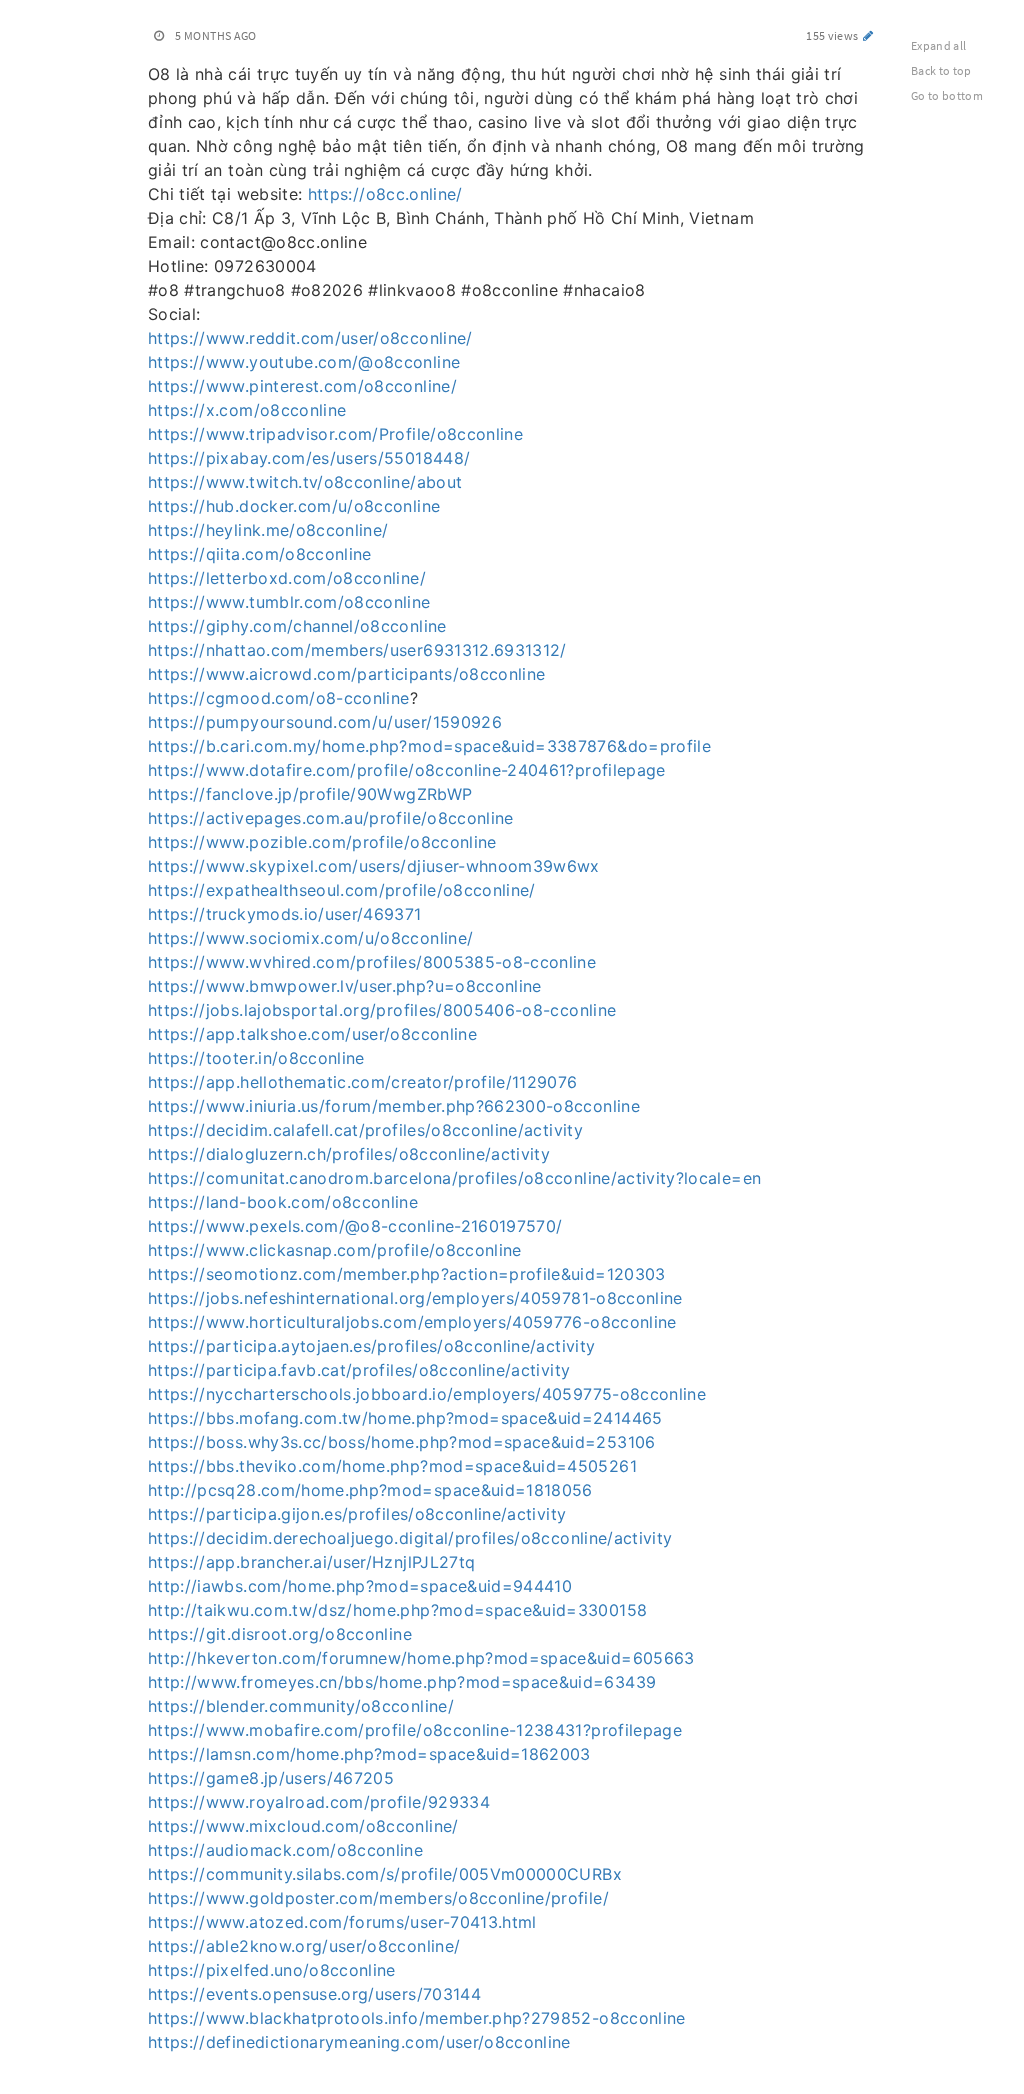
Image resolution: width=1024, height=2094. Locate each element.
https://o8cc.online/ (385, 194)
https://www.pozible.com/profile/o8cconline (322, 842)
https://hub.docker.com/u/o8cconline (294, 506)
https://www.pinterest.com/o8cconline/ (302, 386)
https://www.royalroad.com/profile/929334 (319, 1802)
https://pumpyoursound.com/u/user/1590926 (325, 722)
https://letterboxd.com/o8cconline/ (287, 578)
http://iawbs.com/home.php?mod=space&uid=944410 (360, 1586)
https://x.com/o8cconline (247, 410)
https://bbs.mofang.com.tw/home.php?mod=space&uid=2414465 (405, 1418)
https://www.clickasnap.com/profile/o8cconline (335, 1250)
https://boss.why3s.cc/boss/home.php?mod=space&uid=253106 (402, 1442)
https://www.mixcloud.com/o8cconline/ (303, 1826)
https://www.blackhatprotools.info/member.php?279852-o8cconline (417, 2018)
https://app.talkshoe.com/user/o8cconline (312, 1034)
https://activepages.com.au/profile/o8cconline (331, 818)
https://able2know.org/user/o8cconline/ (304, 1946)
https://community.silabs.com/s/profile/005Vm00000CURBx (385, 1874)
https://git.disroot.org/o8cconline (280, 1634)
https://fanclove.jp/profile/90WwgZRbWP (310, 794)
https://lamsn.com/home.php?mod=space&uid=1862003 (369, 1754)
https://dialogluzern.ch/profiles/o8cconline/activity (349, 1154)
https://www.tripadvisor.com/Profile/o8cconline (335, 434)
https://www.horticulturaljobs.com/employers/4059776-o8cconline (412, 1322)
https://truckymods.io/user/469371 (285, 914)
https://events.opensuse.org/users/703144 (314, 1994)
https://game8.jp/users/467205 (271, 1778)
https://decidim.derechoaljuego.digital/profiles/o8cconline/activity (410, 1538)
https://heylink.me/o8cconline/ (268, 530)
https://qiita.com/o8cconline (260, 554)
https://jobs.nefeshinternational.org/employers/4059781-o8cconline (415, 1298)
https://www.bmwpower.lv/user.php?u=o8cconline (345, 986)
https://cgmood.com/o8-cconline (279, 698)
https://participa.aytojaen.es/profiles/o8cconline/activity (371, 1346)
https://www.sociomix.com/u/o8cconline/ (310, 938)
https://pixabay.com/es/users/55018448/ (309, 458)
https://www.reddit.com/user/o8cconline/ (310, 338)
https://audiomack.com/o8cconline (285, 1850)
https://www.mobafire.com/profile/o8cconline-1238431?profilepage (415, 1730)
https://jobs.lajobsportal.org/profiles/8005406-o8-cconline (382, 1010)
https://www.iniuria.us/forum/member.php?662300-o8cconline (394, 1106)
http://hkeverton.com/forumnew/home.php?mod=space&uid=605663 (421, 1658)
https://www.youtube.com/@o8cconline (304, 362)
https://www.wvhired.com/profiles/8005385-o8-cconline (372, 962)
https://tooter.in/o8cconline (256, 1058)
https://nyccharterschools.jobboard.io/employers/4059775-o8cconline (427, 1394)
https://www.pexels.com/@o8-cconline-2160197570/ (355, 1226)
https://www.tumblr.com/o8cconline (289, 602)
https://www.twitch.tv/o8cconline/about (305, 482)
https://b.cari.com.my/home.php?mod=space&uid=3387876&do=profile (429, 746)
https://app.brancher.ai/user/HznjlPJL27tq (311, 1562)
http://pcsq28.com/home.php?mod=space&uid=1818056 (370, 1490)
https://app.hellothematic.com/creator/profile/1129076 (363, 1082)
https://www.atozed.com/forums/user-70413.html (342, 1922)
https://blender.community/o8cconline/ (301, 1706)
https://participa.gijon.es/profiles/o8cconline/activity (357, 1514)
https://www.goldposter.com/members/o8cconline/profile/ (378, 1898)
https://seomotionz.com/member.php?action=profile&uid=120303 (407, 1274)
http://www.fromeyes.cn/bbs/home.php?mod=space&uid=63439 (402, 1682)
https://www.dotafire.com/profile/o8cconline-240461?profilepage (407, 770)
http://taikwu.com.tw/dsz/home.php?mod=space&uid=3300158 (397, 1610)
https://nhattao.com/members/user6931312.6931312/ (357, 650)
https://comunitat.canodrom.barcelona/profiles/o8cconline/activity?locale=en (454, 1178)
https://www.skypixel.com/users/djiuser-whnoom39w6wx (374, 866)
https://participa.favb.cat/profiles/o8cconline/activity (359, 1370)
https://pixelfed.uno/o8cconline (272, 1970)
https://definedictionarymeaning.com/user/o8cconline (359, 2042)
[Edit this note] (868, 35)
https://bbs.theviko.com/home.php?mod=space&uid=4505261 (392, 1466)
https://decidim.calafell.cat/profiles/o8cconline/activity (365, 1130)
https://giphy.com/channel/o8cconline (297, 626)
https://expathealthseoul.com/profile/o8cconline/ (342, 890)
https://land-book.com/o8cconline (283, 1202)
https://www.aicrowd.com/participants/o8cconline (346, 674)
